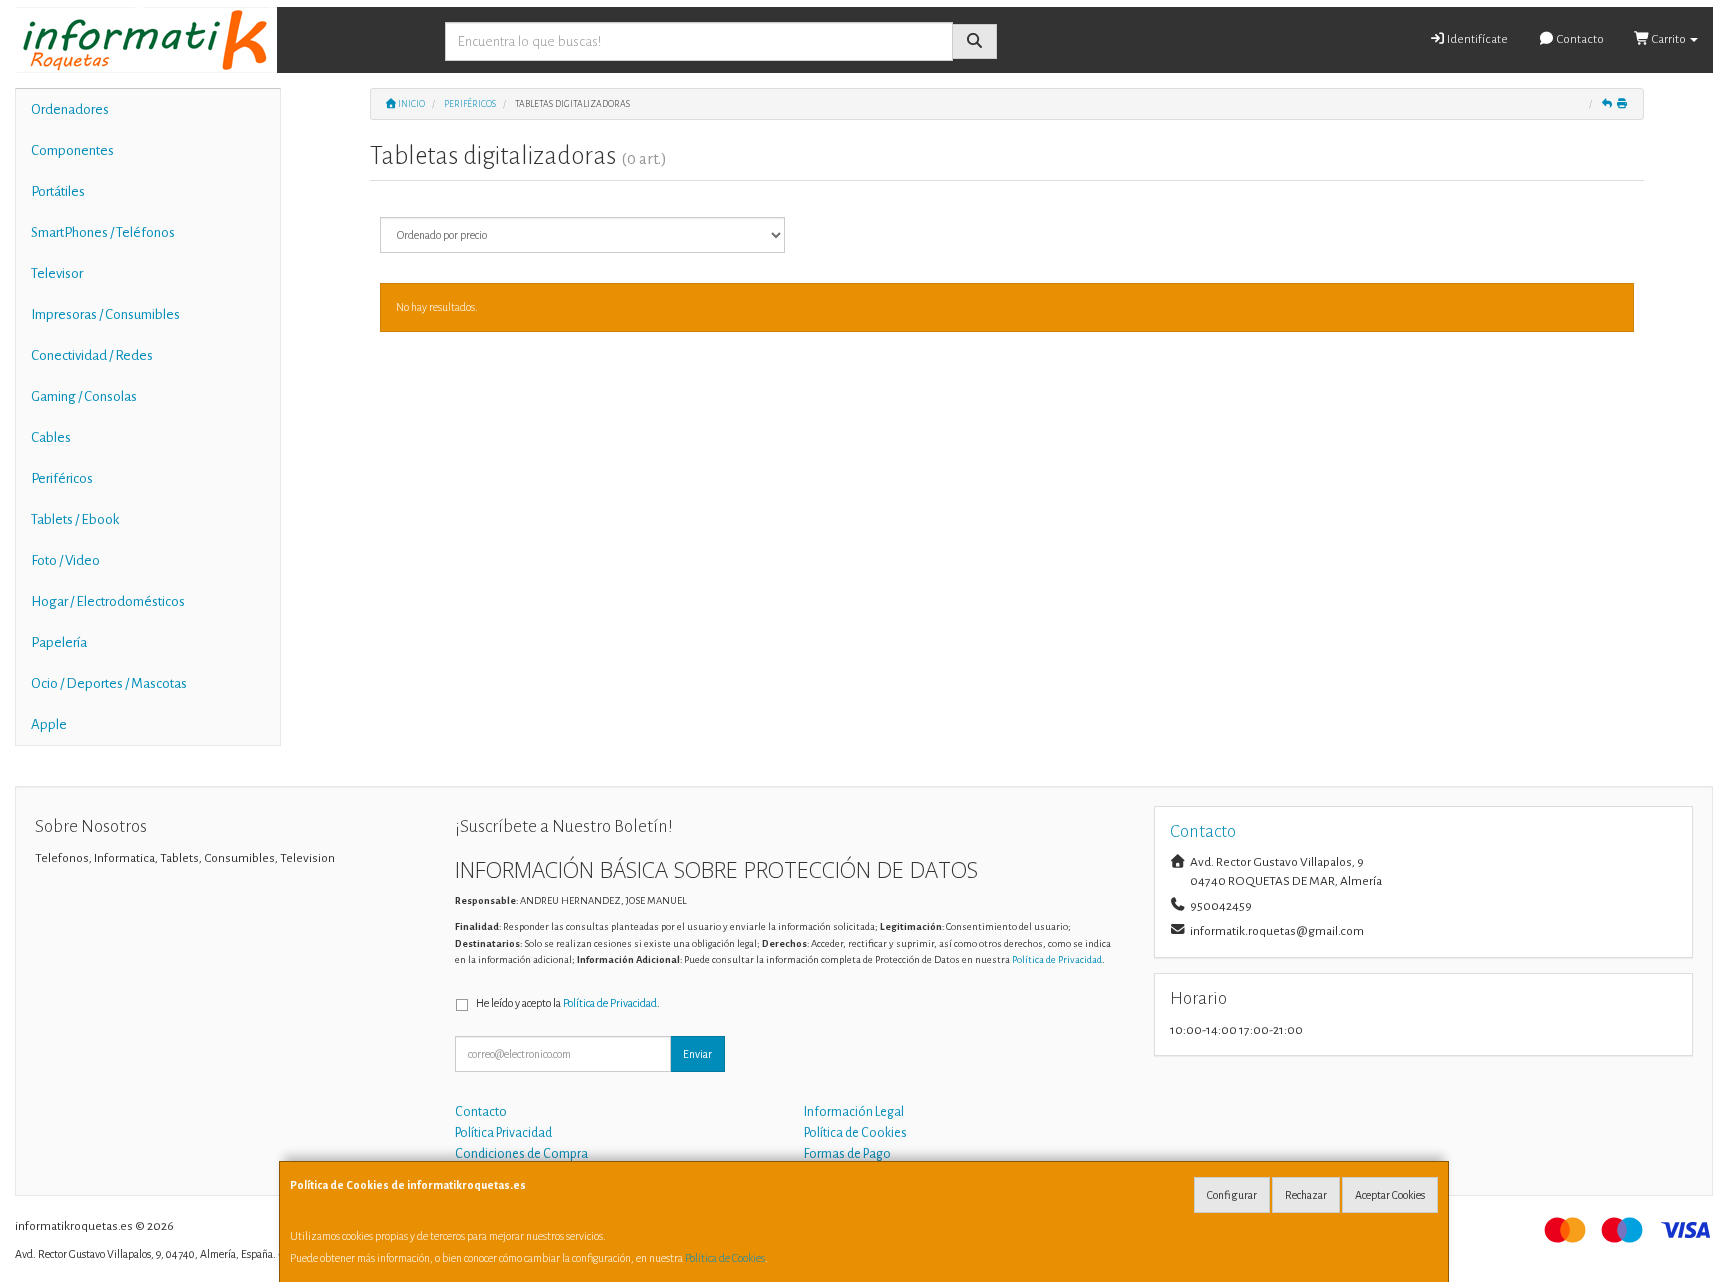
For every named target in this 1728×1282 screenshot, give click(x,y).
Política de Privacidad (1057, 959)
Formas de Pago (847, 1154)
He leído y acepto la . (568, 1003)
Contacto (1579, 39)
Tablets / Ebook (75, 519)
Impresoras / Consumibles (105, 314)
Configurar (1232, 1195)
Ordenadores (70, 109)
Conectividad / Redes (92, 355)
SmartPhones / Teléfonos (103, 232)
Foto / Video (65, 560)
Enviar (697, 1054)
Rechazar (1306, 1195)
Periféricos (62, 478)
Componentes (72, 150)
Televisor (57, 273)
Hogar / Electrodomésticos (108, 601)
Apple (49, 724)
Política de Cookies (725, 1258)
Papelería (59, 642)
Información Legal (854, 1112)
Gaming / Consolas (84, 396)
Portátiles (58, 191)
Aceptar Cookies (1390, 1195)
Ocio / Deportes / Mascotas (109, 683)
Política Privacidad (503, 1133)
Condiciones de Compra (521, 1154)
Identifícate (1476, 39)
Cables (51, 437)
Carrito (1669, 39)
